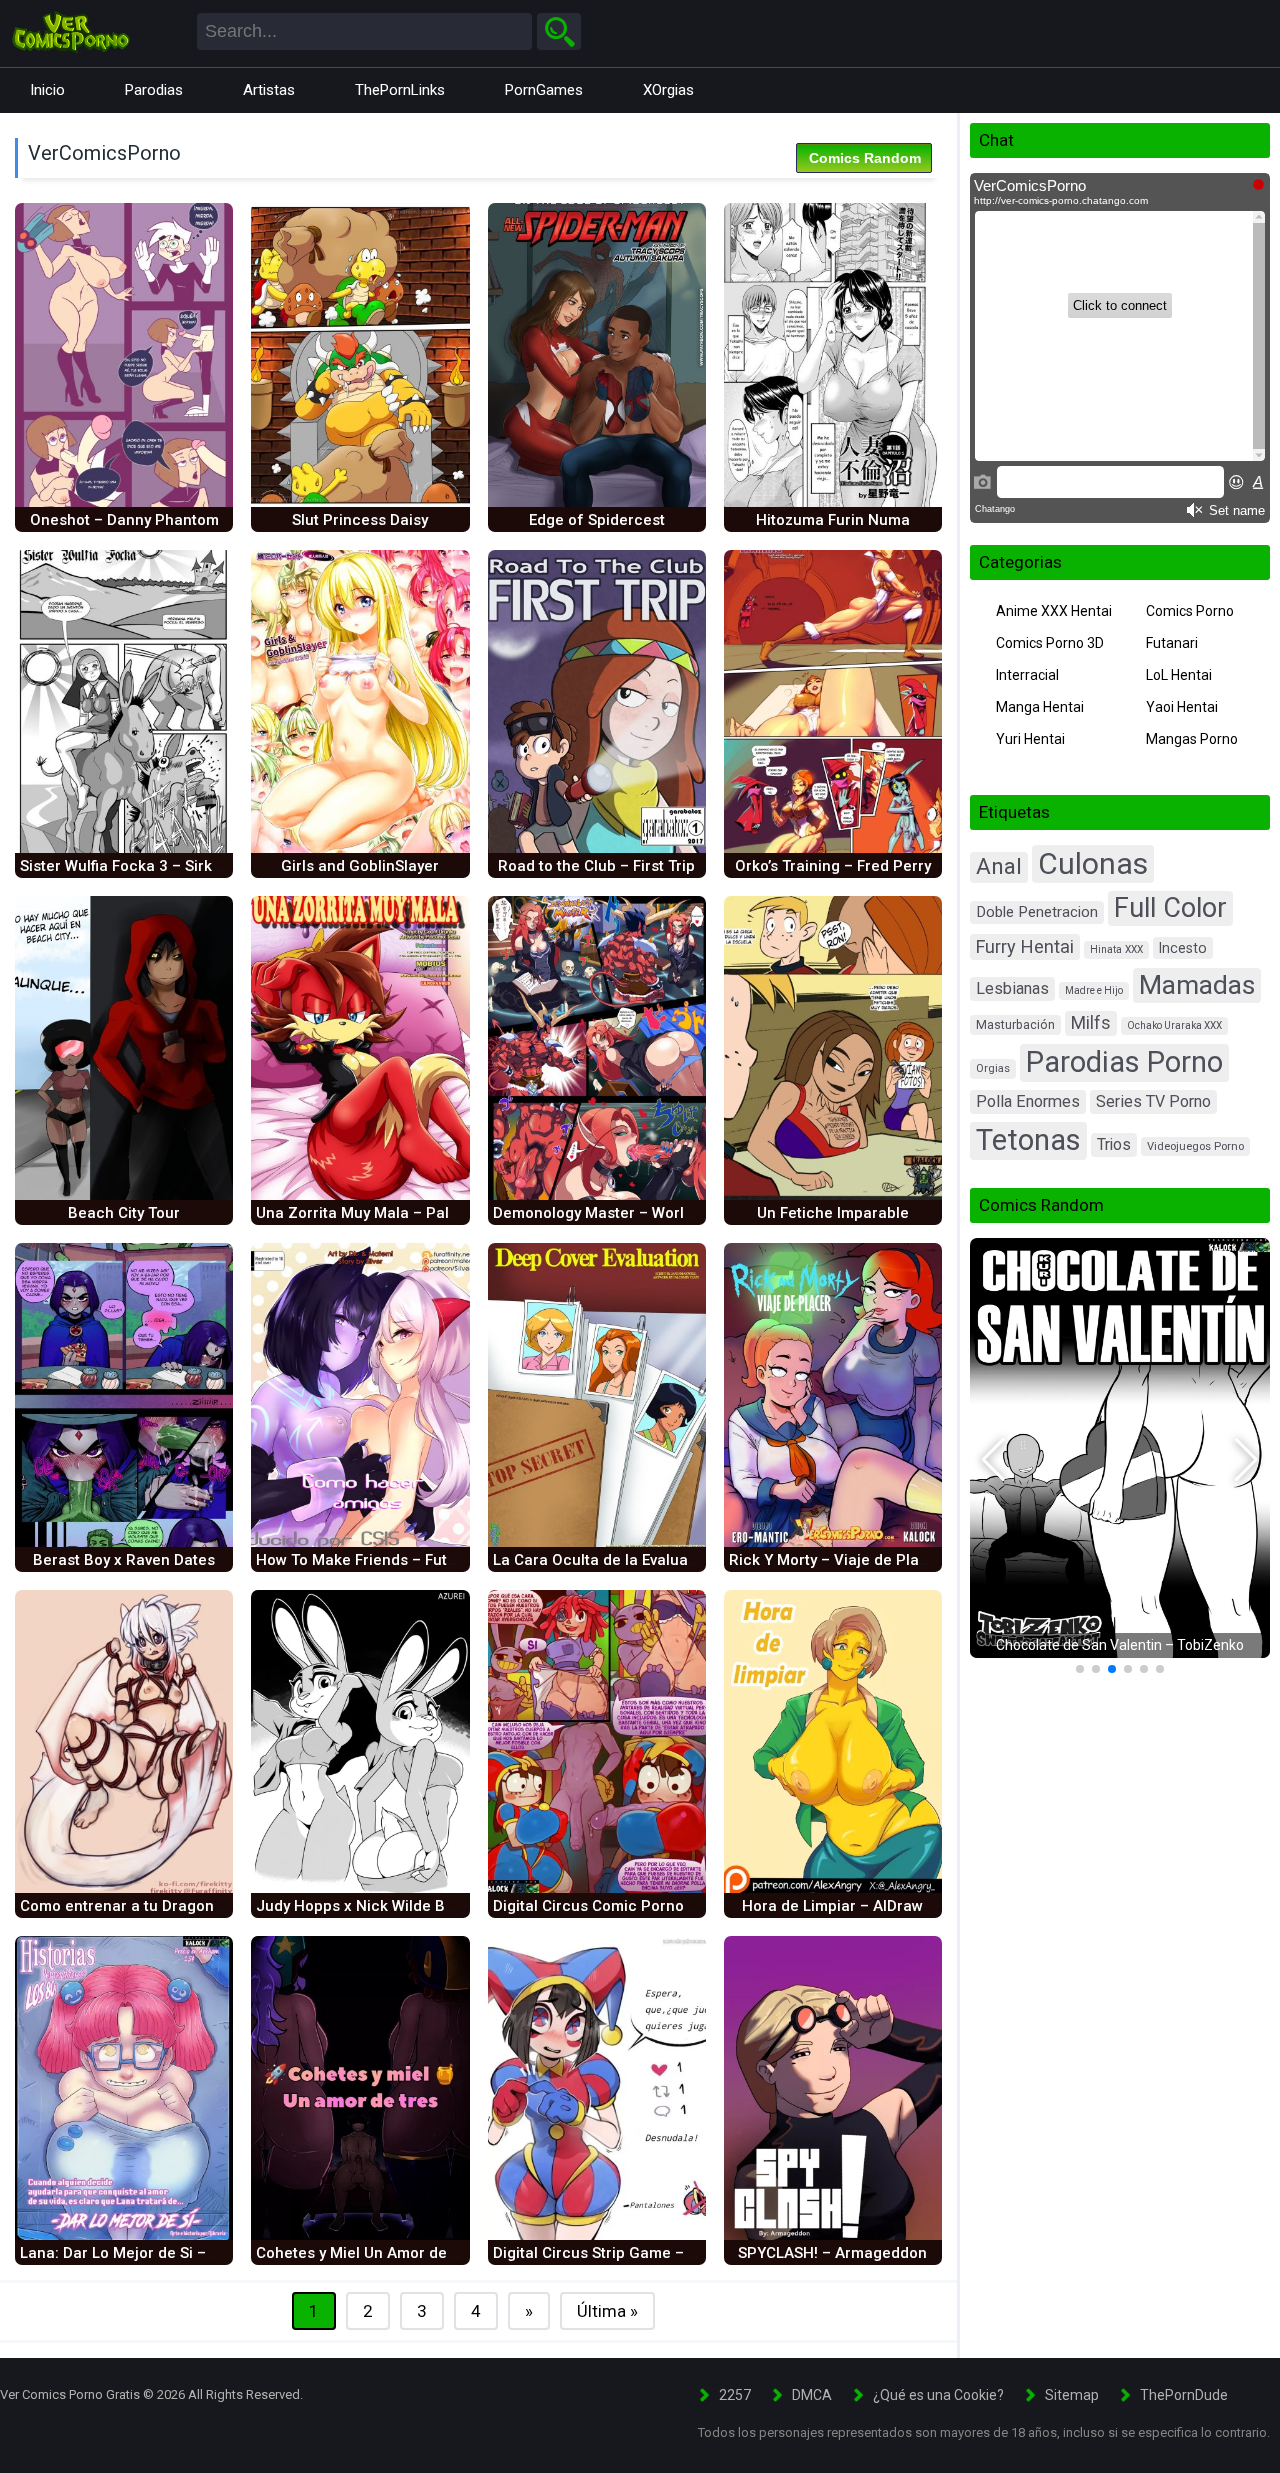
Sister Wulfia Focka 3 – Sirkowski (136, 866)
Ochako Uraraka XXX (1174, 1025)
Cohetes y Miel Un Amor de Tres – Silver (397, 2253)
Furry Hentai (1025, 946)
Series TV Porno (1153, 1101)
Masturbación (1015, 1025)
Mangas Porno (1192, 739)
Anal (999, 866)
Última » (607, 2311)
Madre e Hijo (1094, 990)
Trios (1114, 1144)
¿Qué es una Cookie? (938, 2395)
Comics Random (865, 158)
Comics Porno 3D (1050, 643)
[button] (993, 1460)
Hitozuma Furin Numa (833, 520)
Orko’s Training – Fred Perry (833, 866)
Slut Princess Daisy (360, 520)
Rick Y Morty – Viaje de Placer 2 (842, 1560)
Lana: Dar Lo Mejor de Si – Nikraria (143, 2253)
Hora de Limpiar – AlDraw (832, 1906)
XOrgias (668, 90)
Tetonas (1028, 1140)
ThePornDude (1184, 2395)
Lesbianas (1012, 988)
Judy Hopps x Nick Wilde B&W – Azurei (393, 1906)
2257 (735, 2395)
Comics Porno (1190, 611)
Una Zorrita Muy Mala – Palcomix (374, 1213)
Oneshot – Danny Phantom (124, 520)
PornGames (544, 90)
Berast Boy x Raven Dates (124, 1560)
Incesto (1183, 948)
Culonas (1093, 863)
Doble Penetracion (1037, 912)
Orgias (993, 1068)
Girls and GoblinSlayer (360, 866)
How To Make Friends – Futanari (370, 1560)
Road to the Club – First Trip (596, 866)
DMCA (812, 2395)
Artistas (269, 90)
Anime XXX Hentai (1054, 611)
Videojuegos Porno (1195, 1146)
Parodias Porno (1124, 1062)
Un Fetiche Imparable (833, 1213)
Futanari (1172, 643)
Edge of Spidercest (597, 520)
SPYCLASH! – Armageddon (832, 2253)
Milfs (1091, 1023)
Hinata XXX (1116, 949)
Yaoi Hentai (1182, 707)
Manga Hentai (1040, 707)
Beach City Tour (124, 1213)
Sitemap (1072, 2395)
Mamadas (1197, 984)
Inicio (47, 90)
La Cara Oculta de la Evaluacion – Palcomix (647, 1560)
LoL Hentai (1179, 675)
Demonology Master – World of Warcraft (637, 1213)
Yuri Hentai (1030, 739)
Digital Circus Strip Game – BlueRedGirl (633, 2253)
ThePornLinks (400, 90)
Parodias (154, 90)
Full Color (1170, 908)
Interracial (1027, 675)
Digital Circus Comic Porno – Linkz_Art (630, 1906)
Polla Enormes (1028, 1101)
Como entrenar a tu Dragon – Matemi (152, 1906)
